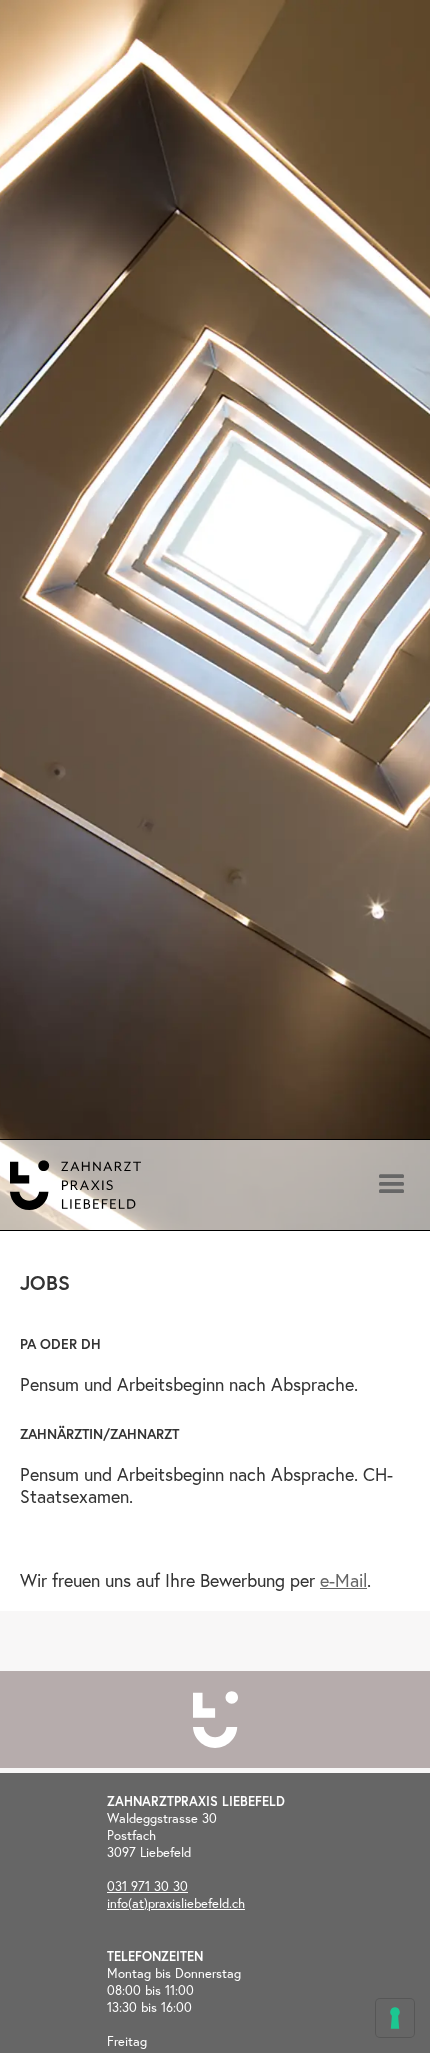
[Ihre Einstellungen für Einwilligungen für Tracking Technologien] (395, 2018)
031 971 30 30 (147, 1886)
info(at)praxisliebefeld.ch (176, 1903)
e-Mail (343, 1580)
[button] (390, 616)
